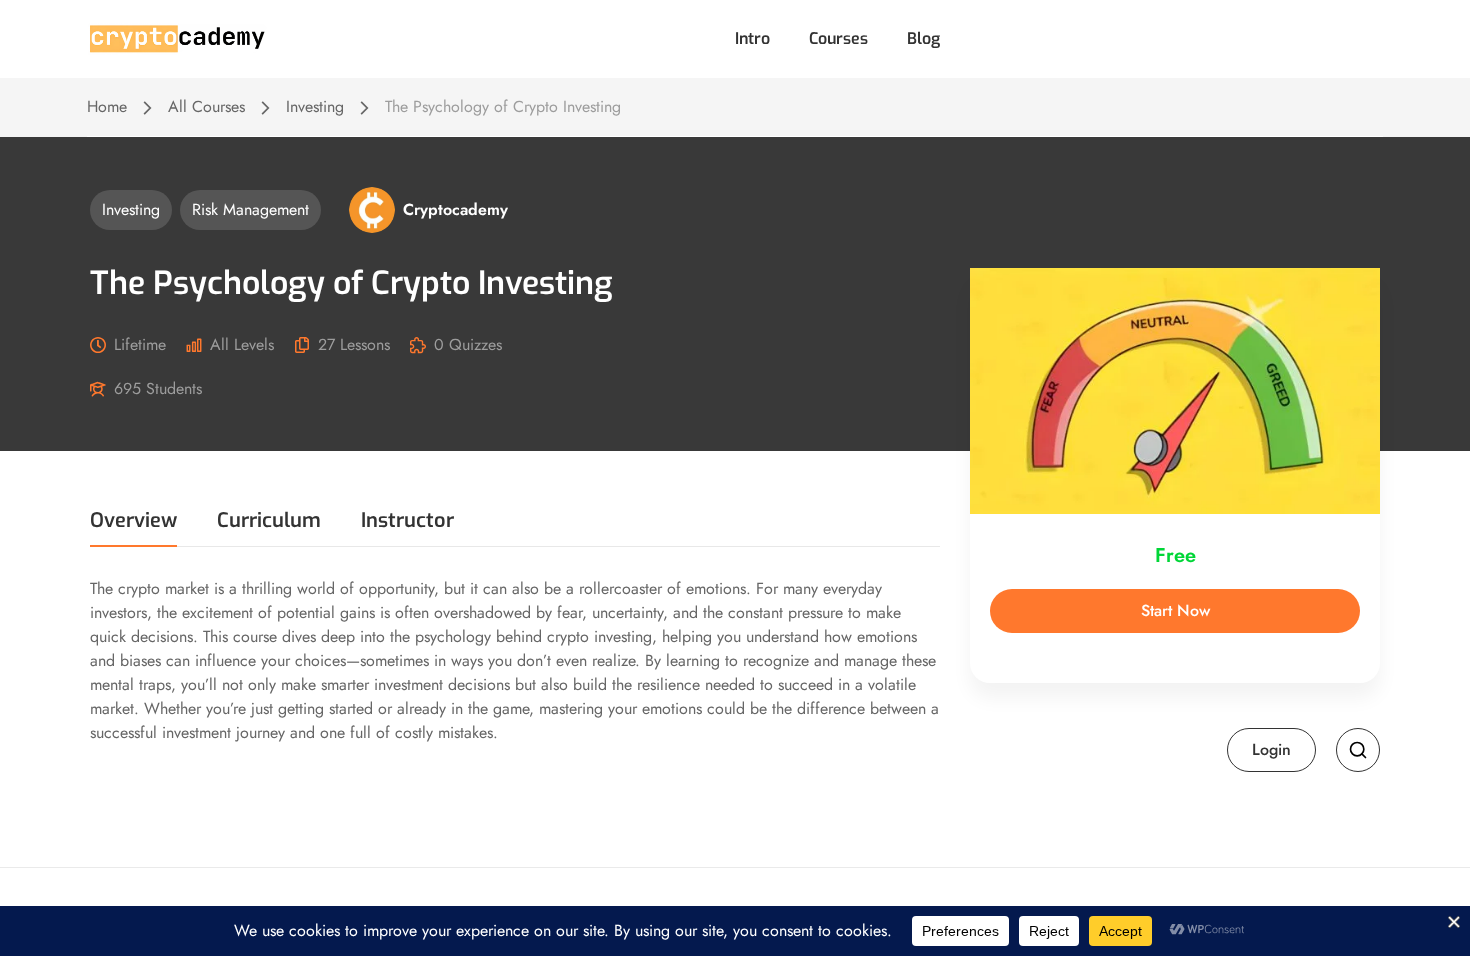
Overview (133, 522)
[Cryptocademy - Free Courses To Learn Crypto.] (177, 37)
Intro (752, 38)
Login (1271, 749)
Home (107, 106)
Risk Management (250, 209)
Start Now (1175, 610)
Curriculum (269, 522)
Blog (923, 38)
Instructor (407, 522)
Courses (838, 38)
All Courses (206, 106)
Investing (315, 106)
